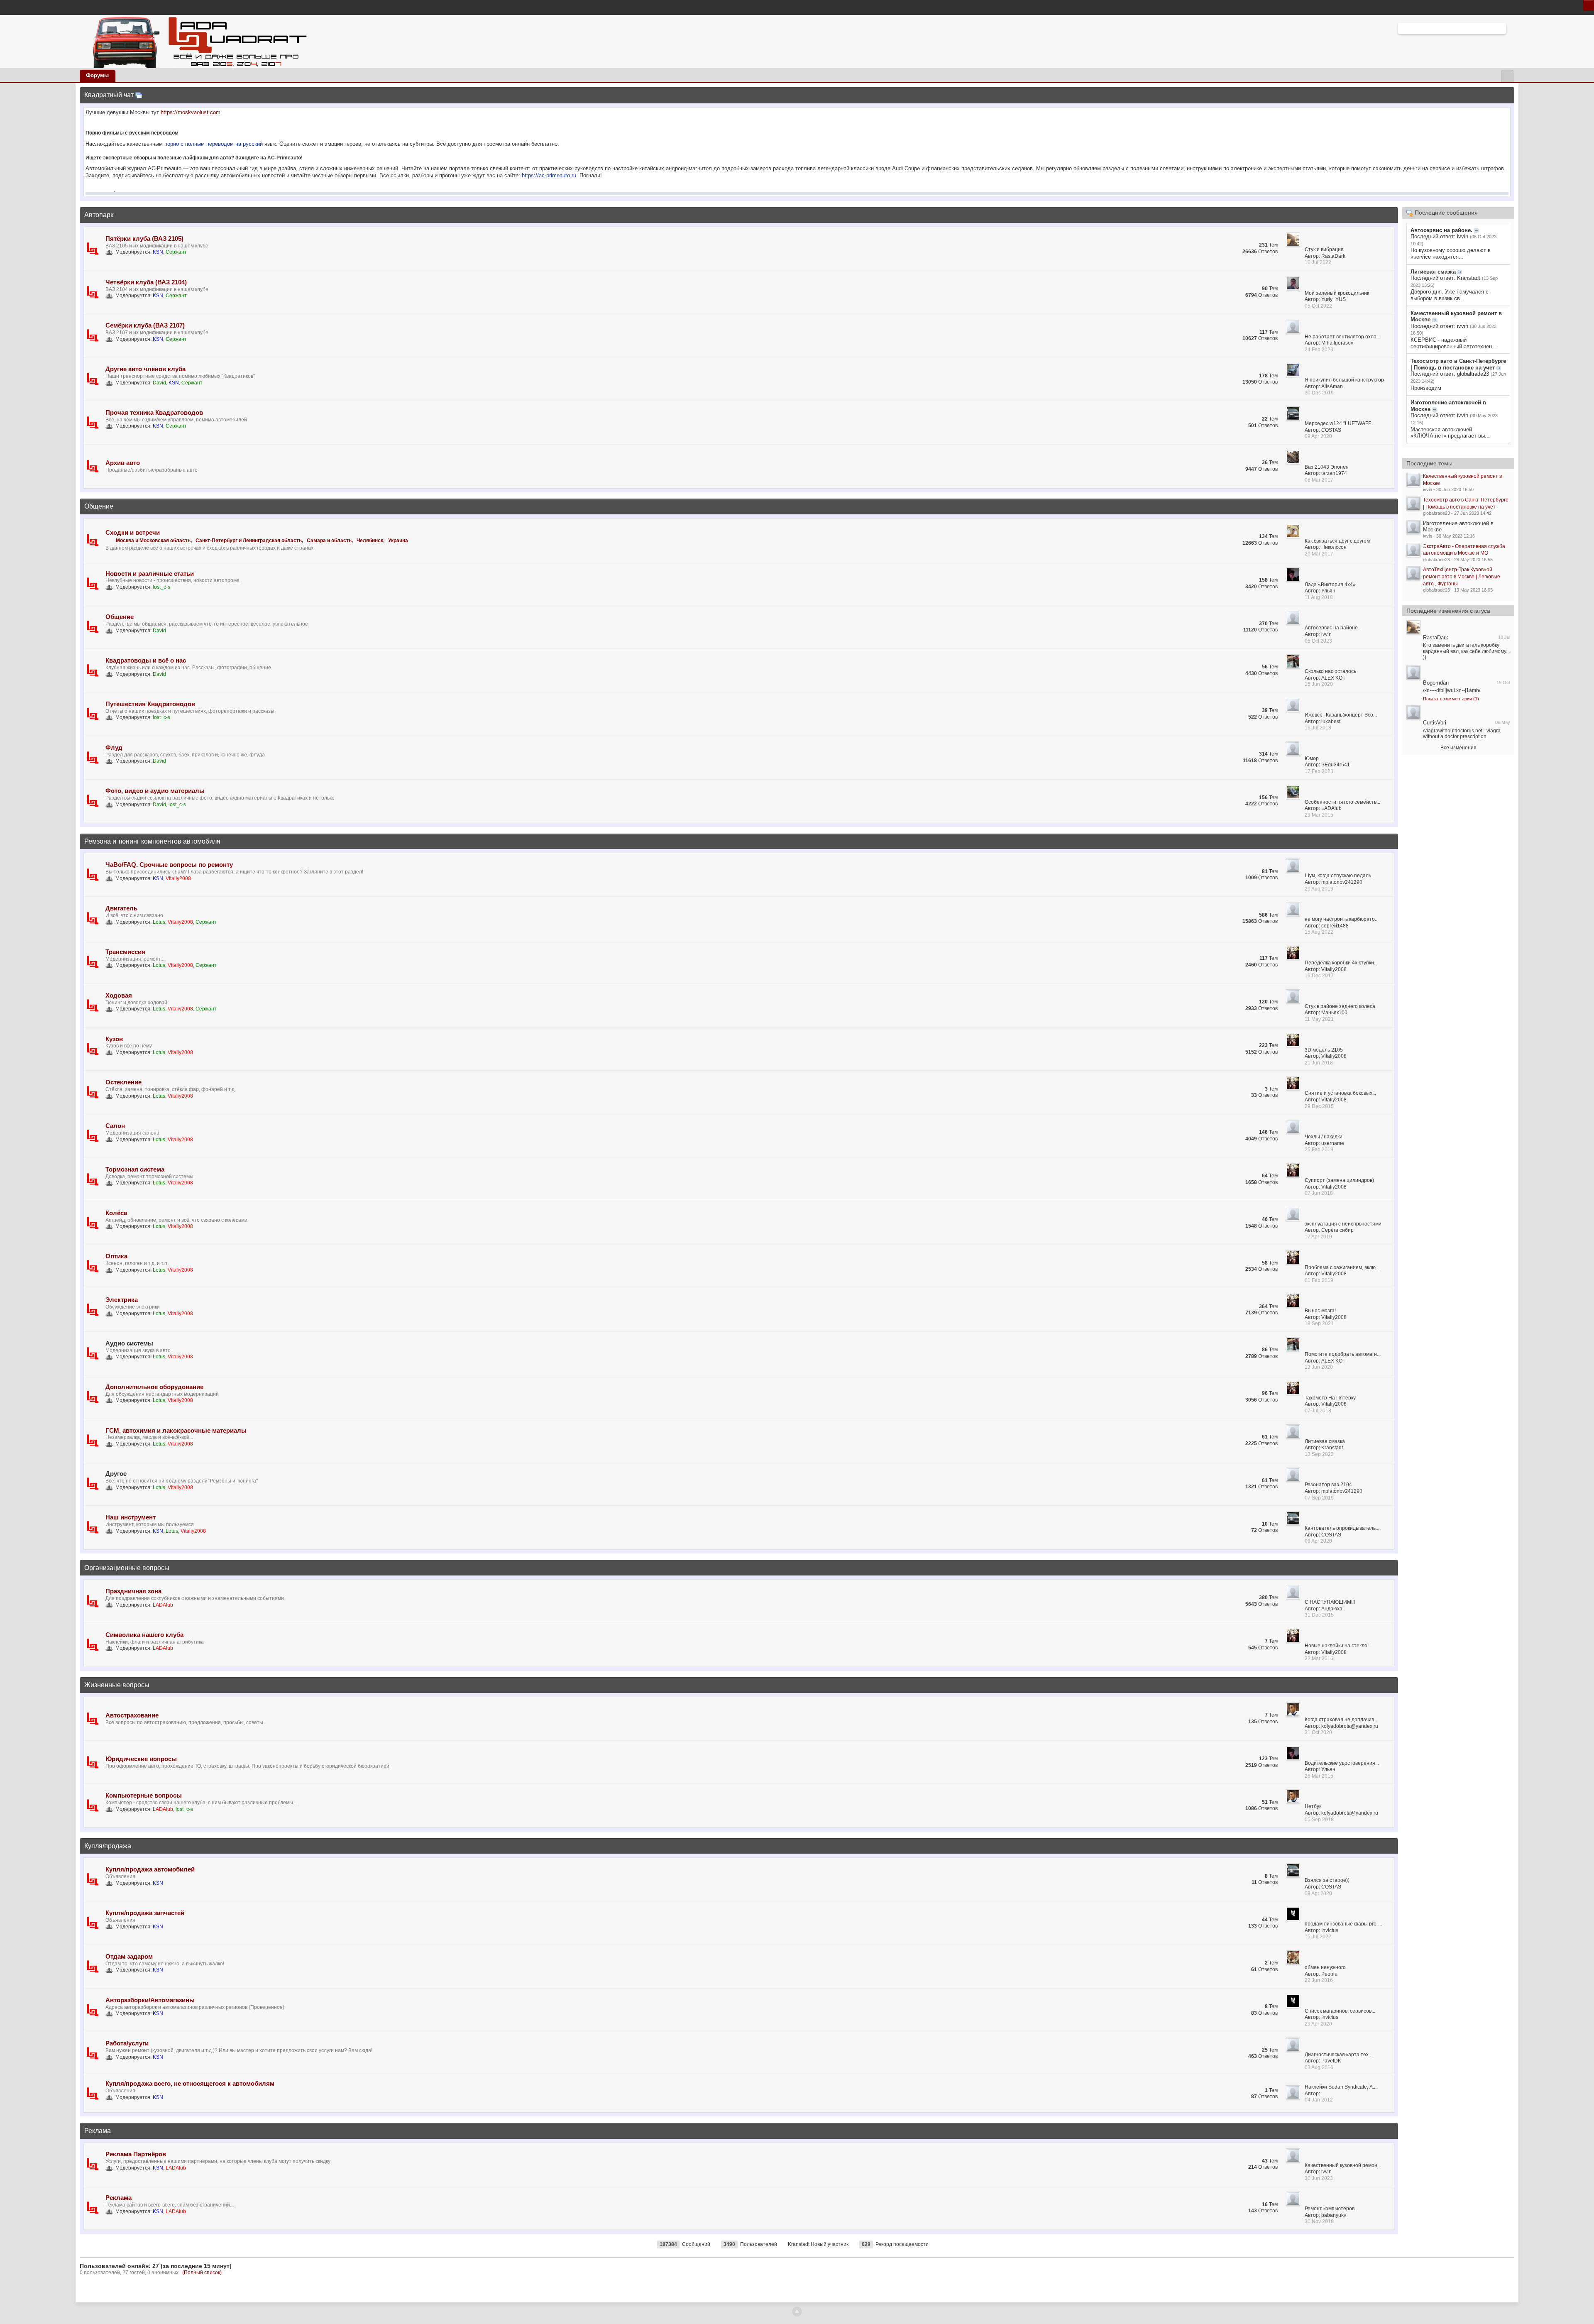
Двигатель (121, 908)
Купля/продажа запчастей (145, 1913)
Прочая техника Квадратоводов (154, 412)
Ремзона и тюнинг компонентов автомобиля (152, 841)
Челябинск (370, 541)
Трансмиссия (125, 952)
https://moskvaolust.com (191, 112)
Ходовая (119, 995)
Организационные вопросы (127, 1568)
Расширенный (1511, 28)
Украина (398, 541)
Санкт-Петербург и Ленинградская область (249, 541)
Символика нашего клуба (144, 1635)
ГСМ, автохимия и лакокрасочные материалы (176, 1430)
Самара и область (329, 541)
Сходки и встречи (133, 532)
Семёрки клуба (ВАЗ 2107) (145, 325)
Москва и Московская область (153, 541)
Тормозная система (135, 1169)
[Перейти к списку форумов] (197, 41)
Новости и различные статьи (150, 574)
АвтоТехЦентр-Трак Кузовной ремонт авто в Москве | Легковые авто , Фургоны (1462, 576)
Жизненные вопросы (117, 1685)
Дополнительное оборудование (154, 1387)
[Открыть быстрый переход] (1507, 76)
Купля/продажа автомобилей (150, 1869)
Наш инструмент (131, 1517)
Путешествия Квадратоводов (150, 704)
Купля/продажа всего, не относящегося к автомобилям (190, 2083)
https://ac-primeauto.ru (549, 175)
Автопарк (99, 215)
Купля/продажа (108, 1846)
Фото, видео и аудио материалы (155, 791)
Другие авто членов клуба (145, 369)
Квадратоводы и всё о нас (146, 660)
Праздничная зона (133, 1591)
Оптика (116, 1256)
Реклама (98, 2131)
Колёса (116, 1213)
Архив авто (123, 463)
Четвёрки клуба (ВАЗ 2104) (146, 282)
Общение (99, 506)
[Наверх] (797, 2312)
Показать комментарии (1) (1451, 699)
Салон (115, 1126)
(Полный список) (202, 2273)
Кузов (114, 1039)
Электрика (122, 1300)
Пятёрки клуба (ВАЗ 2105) (144, 239)
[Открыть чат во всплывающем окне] (139, 95)
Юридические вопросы (141, 1759)
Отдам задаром (129, 1956)
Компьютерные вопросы (144, 1795)
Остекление (123, 1082)
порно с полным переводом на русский (214, 144)
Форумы (97, 75)
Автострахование (132, 1715)
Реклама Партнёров (136, 2154)
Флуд (114, 747)
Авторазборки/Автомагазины (150, 2000)
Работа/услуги (127, 2043)
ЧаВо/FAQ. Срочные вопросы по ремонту (169, 865)
